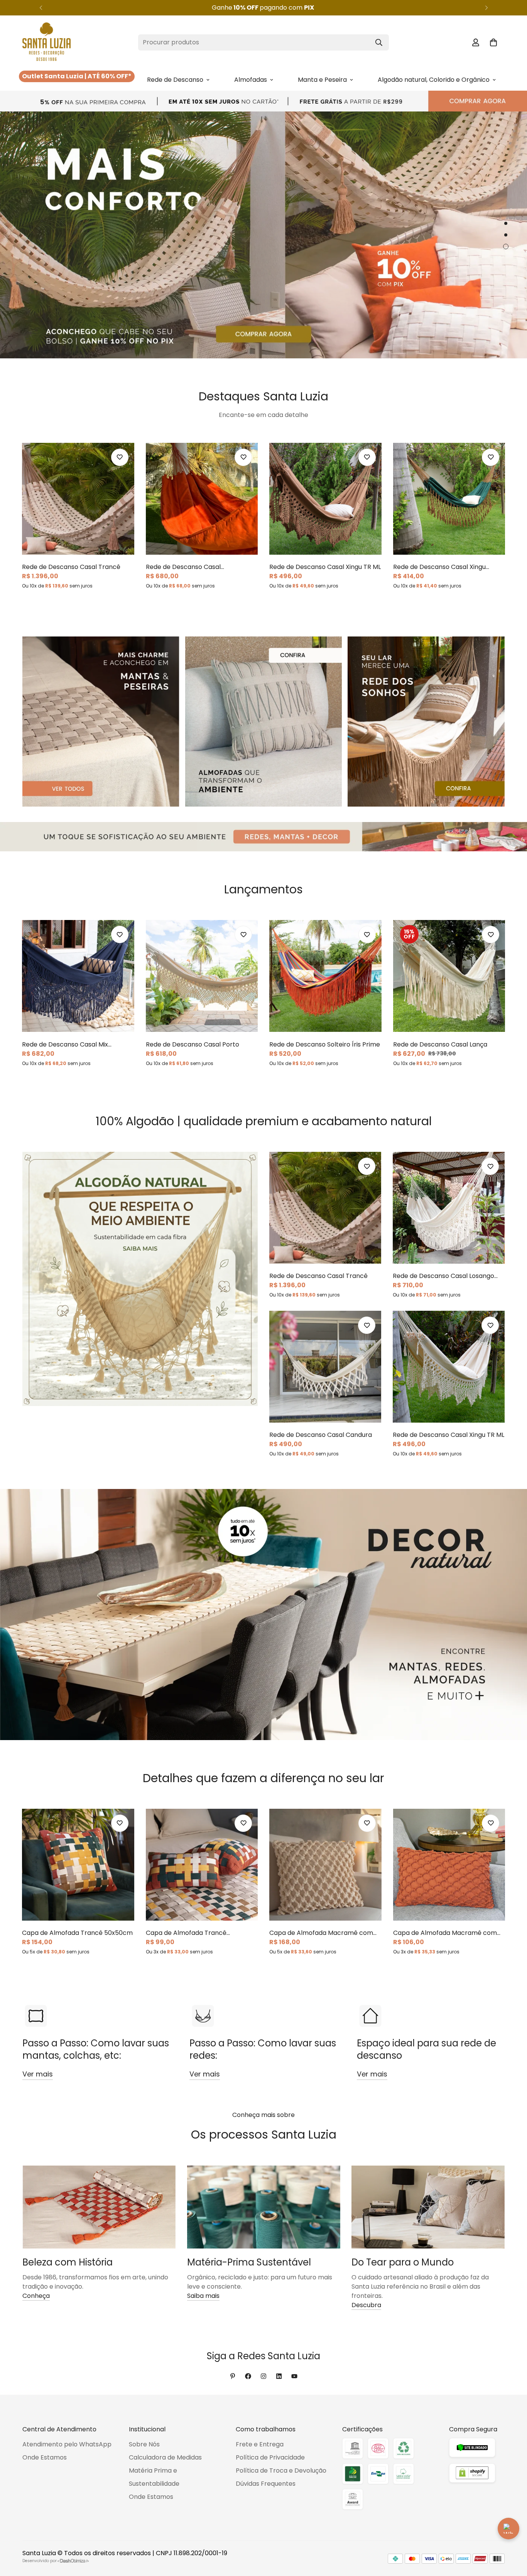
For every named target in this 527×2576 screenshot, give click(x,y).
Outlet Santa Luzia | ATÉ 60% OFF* (77, 76)
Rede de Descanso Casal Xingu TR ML (325, 567)
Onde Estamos (45, 2457)
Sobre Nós (144, 2444)
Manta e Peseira (322, 80)
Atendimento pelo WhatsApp (67, 2444)
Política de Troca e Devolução (281, 2470)
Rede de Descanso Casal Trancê (71, 567)
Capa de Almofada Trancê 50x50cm (77, 1933)
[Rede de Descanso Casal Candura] (325, 1367)
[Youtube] (294, 2376)
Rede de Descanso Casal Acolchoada (183, 567)
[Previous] (41, 8)
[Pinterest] (233, 2376)
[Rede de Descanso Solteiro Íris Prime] (325, 976)
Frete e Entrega (260, 2444)
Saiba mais (203, 2296)
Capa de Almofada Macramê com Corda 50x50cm (321, 1933)
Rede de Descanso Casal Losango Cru (443, 1276)
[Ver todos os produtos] (263, 101)
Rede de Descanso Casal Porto (193, 1044)
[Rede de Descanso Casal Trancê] (78, 499)
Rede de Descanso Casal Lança (440, 1044)
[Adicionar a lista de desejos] (120, 457)
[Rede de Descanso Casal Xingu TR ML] (325, 499)
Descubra (366, 2305)
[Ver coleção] (101, 721)
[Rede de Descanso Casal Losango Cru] (449, 1208)
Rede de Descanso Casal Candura (321, 1435)
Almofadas (251, 80)
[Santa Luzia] (46, 42)
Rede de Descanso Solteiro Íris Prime (325, 1044)
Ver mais (38, 2074)
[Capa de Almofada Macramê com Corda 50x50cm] (325, 1865)
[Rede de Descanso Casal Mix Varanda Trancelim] (78, 976)
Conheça (36, 2296)
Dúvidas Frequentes (266, 2484)
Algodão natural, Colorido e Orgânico (434, 80)
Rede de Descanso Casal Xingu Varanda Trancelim (439, 567)
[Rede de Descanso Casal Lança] (449, 976)
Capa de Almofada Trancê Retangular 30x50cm (186, 1933)
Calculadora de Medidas (165, 2457)
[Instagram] (263, 2376)
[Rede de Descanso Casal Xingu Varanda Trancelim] (449, 499)
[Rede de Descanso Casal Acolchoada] (202, 499)
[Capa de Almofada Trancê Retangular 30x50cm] (202, 1865)
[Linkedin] (279, 2376)
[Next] (486, 8)
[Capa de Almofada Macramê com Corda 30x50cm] (449, 1865)
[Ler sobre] (99, 2207)
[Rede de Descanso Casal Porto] (202, 976)
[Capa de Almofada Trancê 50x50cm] (78, 1865)
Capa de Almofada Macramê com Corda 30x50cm (445, 1933)
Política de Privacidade (270, 2457)
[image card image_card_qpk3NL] (140, 1279)
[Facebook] (248, 2376)
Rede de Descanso (175, 80)
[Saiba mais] (263, 8)
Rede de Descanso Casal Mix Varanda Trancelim (65, 1045)
